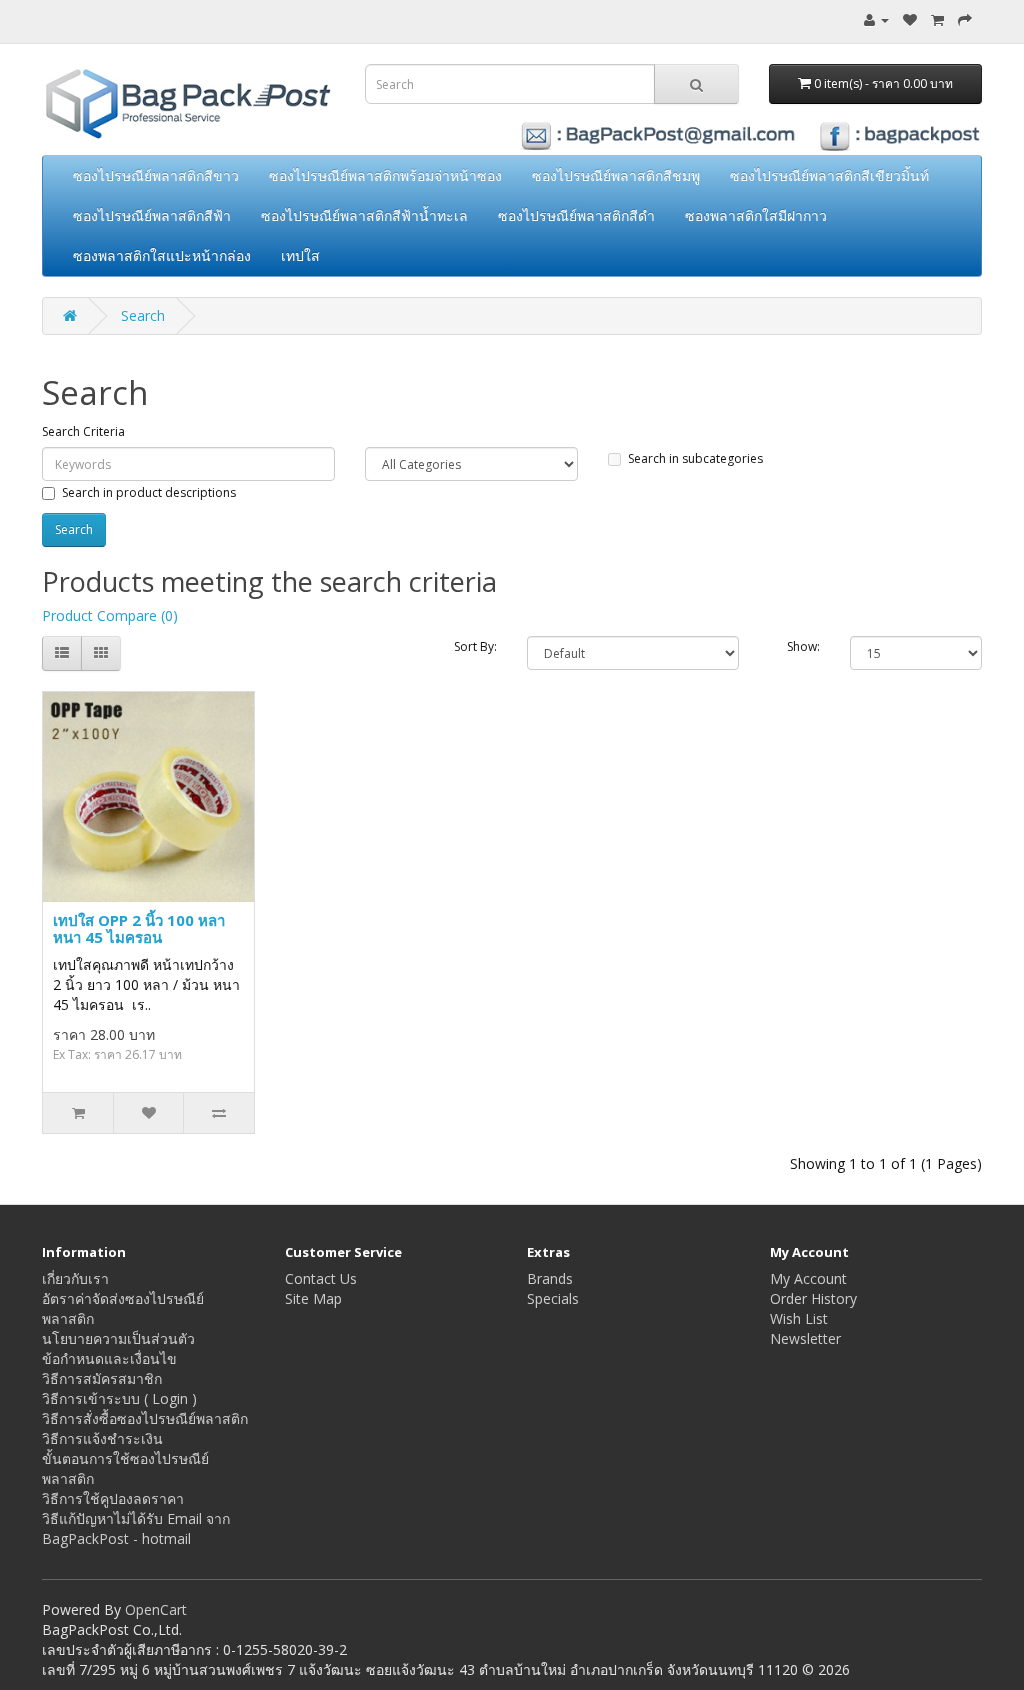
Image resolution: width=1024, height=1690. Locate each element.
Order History (813, 1298)
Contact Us (321, 1278)
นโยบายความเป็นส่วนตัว (118, 1338)
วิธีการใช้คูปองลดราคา (113, 1498)
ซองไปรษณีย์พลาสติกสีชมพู (616, 175)
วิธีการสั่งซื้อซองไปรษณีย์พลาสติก (145, 1418)
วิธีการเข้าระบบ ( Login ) (119, 1398)
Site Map (313, 1298)
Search (143, 315)
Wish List (799, 1318)
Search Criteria (83, 431)
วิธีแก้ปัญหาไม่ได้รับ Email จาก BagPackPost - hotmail (136, 1528)
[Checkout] (965, 19)
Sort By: (475, 646)
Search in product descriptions (149, 492)
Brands (550, 1278)
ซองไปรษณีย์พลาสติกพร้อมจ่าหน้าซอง (385, 175)
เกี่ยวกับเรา (75, 1278)
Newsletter (805, 1338)
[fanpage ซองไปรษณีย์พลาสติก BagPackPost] (673, 134)
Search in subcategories (695, 458)
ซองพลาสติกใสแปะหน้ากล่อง (162, 255)
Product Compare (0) (110, 615)
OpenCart (156, 1609)
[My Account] (876, 19)
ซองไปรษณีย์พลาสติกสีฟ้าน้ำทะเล (364, 215)
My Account (808, 1278)
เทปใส (300, 255)
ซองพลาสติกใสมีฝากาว (756, 215)
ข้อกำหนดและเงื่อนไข (109, 1358)
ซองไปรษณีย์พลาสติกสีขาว (156, 175)
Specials (553, 1298)
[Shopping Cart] (937, 19)
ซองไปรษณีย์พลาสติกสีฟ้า (152, 215)
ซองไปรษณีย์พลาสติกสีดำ (576, 215)
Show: (803, 646)
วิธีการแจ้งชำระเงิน (102, 1438)
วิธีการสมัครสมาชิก (102, 1378)
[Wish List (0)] (910, 19)
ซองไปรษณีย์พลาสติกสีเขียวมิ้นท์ (829, 175)
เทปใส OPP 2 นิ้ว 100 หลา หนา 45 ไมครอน (139, 928)
